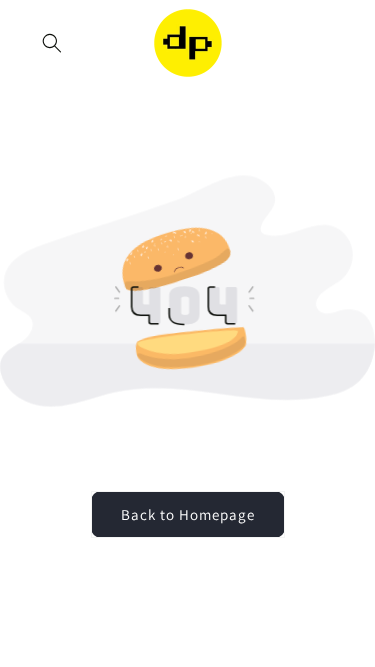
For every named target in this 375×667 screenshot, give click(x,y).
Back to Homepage (188, 514)
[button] (52, 43)
